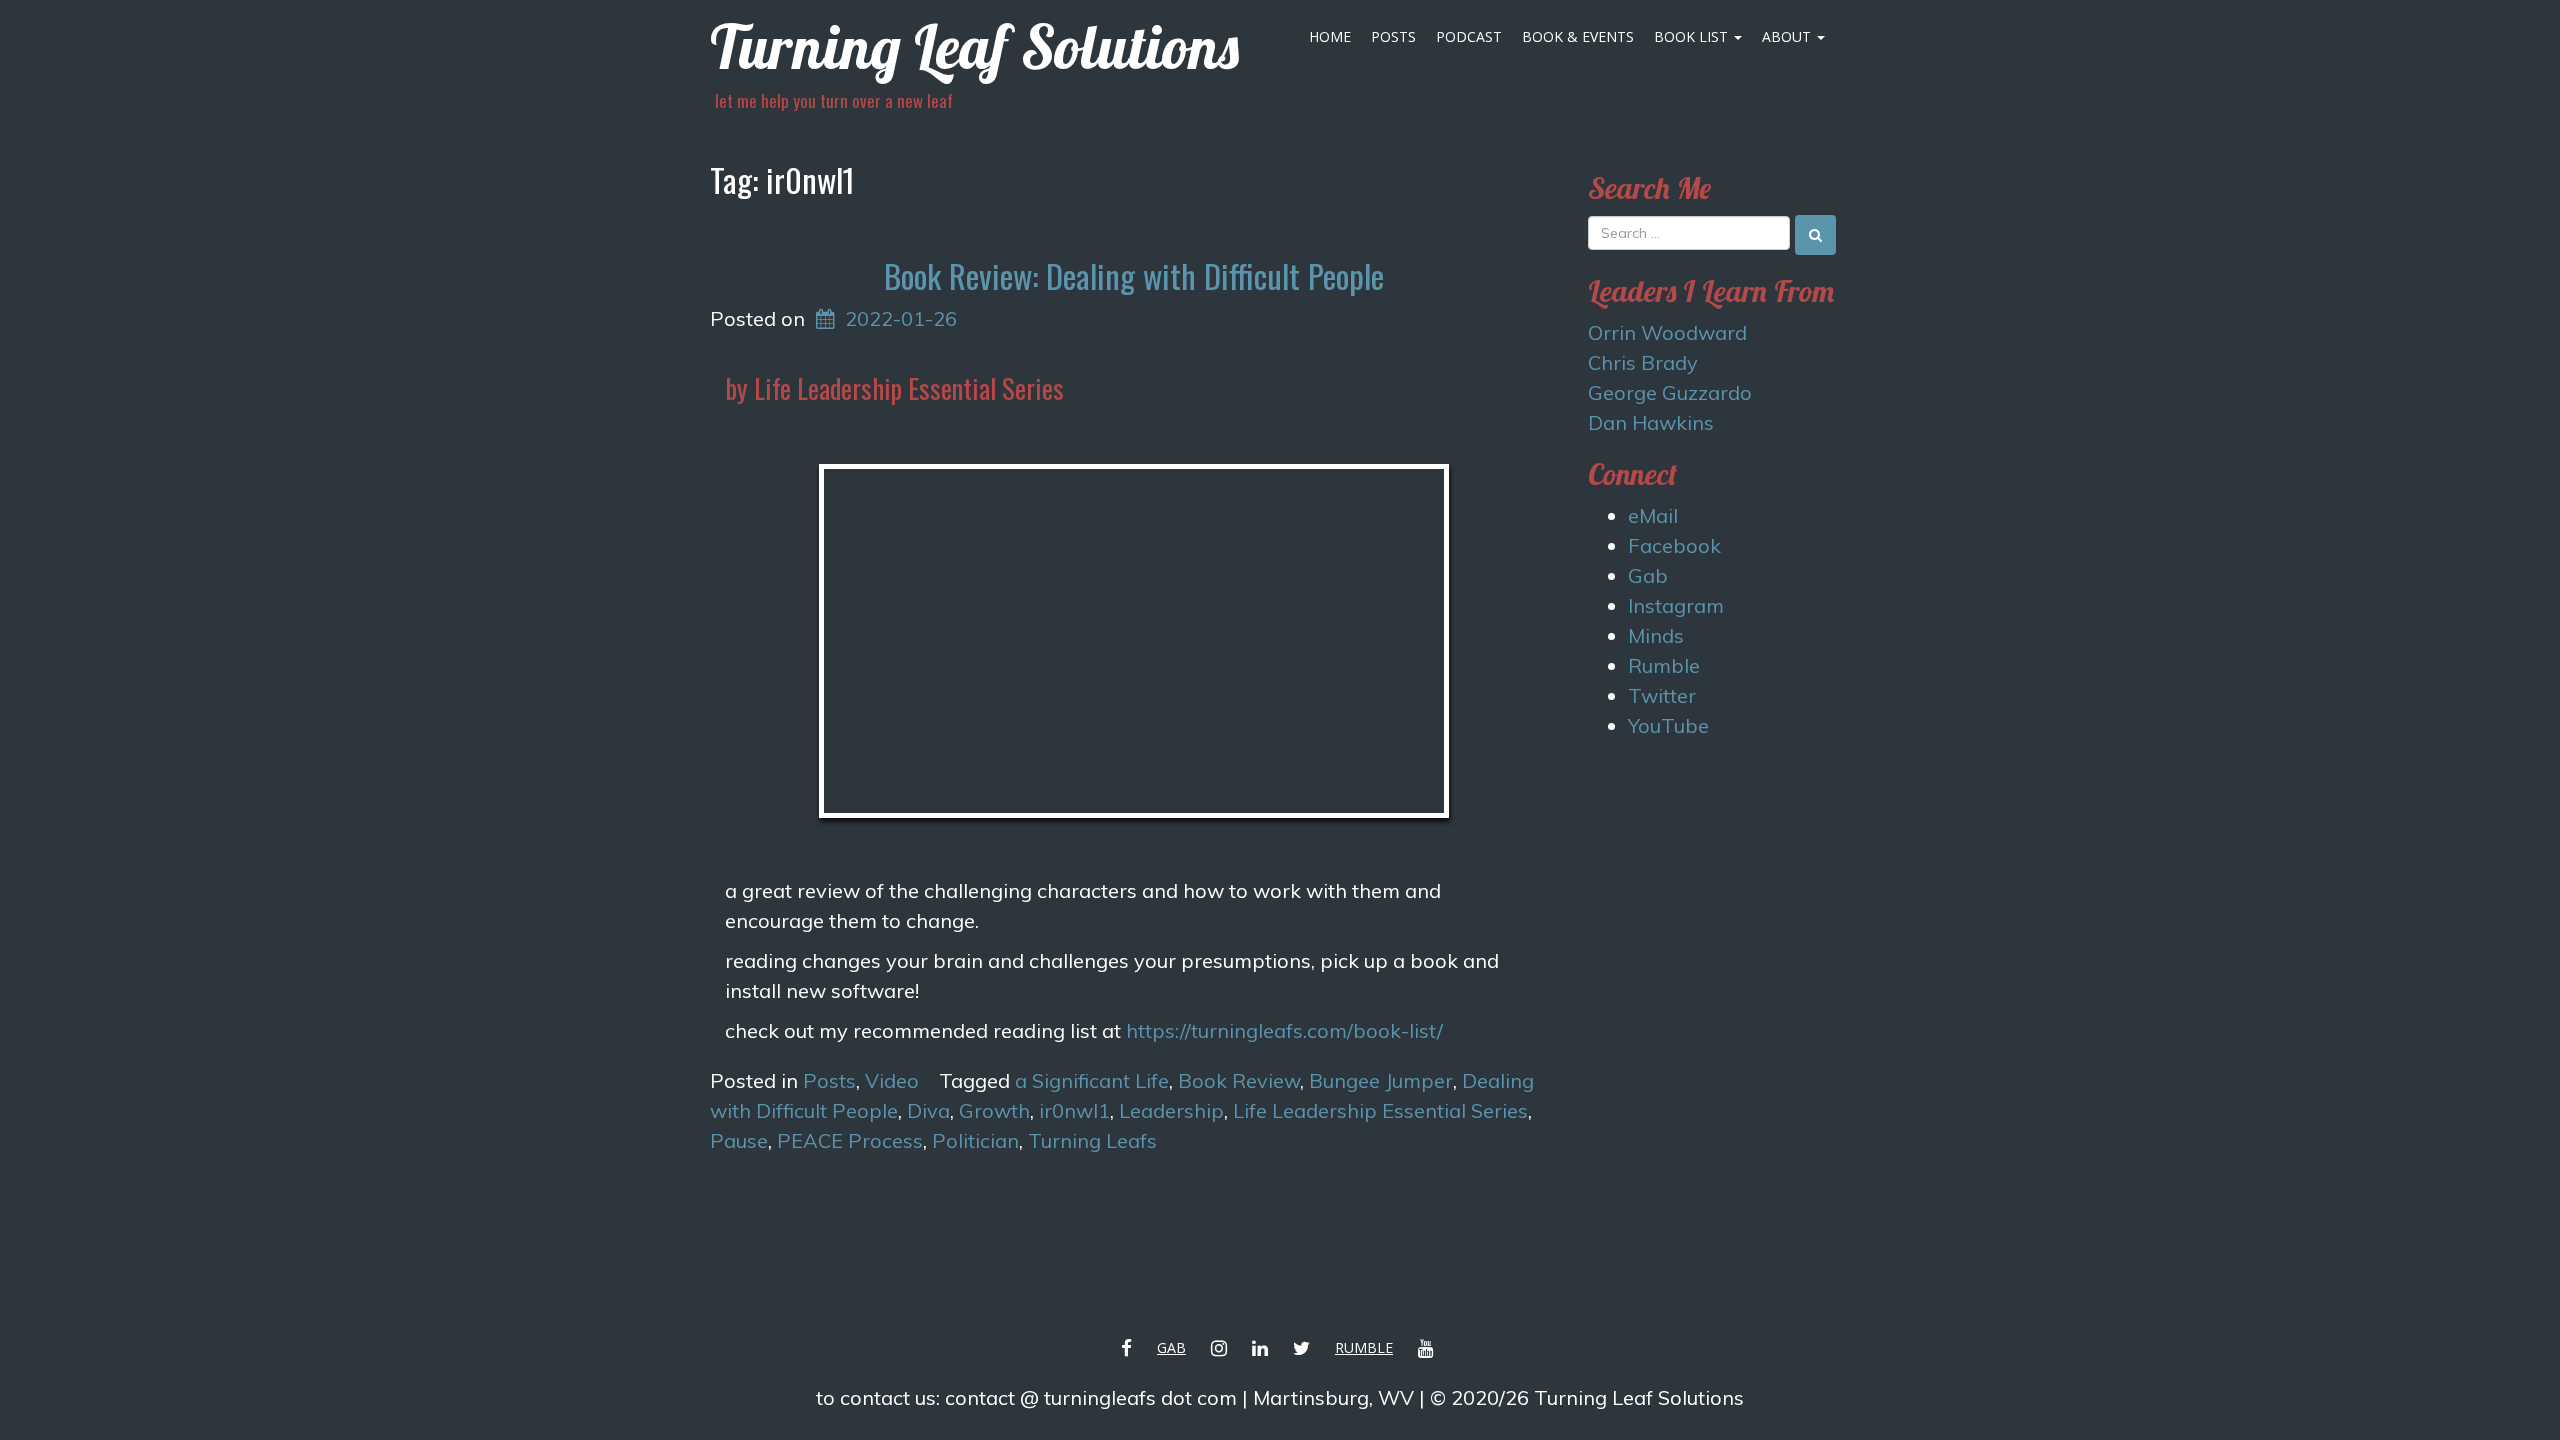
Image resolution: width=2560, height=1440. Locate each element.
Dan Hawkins (1651, 422)
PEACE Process (850, 1140)
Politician (975, 1140)
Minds (1656, 635)
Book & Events (1578, 36)
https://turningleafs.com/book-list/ (1284, 1030)
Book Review (1239, 1080)
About (1788, 36)
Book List (1693, 36)
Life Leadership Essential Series (1380, 1110)
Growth (994, 1110)
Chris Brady (1643, 362)
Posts (1393, 36)
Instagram (1676, 605)
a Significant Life (1092, 1080)
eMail (1653, 515)
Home (1330, 36)
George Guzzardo (1670, 392)
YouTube (1668, 725)
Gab (1648, 575)
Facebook (1674, 545)
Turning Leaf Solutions (974, 46)
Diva (928, 1110)
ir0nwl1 (1074, 1110)
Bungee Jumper (1381, 1080)
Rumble (1664, 665)
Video (892, 1080)
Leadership (1171, 1110)
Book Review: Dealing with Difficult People (1134, 275)
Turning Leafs (1092, 1140)
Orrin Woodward (1667, 332)
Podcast (1469, 36)
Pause (739, 1140)
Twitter (1662, 695)
